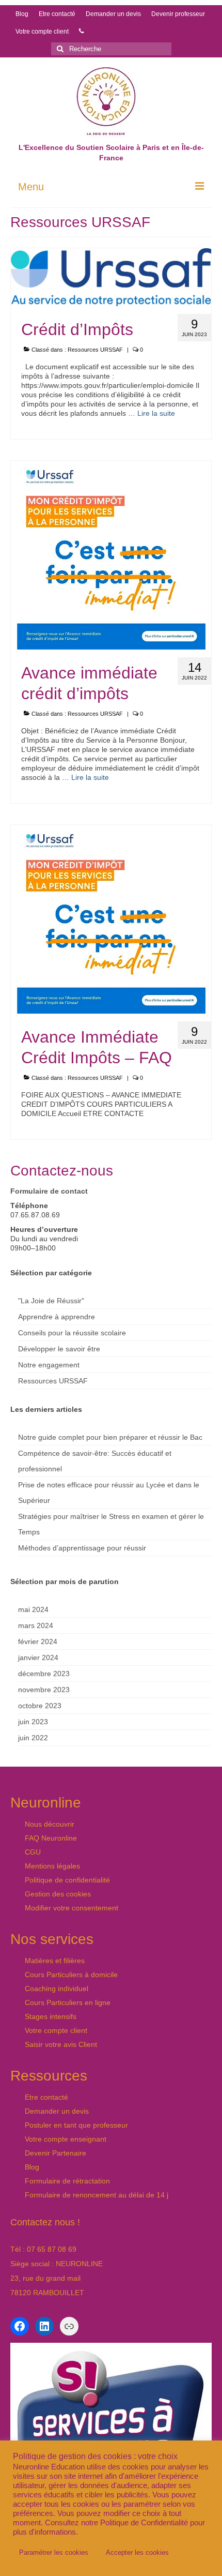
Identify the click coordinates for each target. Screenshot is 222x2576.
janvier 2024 (38, 1658)
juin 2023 (33, 1722)
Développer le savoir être (59, 1349)
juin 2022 (33, 1738)
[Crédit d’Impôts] (111, 277)
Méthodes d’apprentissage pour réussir (82, 1548)
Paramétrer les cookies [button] (54, 2552)
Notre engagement (49, 1365)
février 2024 (38, 1641)
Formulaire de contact (49, 1191)
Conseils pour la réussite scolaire (72, 1333)
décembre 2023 (44, 1674)
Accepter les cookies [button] (137, 2552)
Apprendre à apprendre (57, 1317)
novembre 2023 (44, 1690)
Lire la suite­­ (156, 413)
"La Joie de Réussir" (51, 1301)
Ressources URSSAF (95, 350)
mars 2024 (36, 1625)
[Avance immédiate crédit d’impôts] (111, 554)
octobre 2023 (40, 1706)
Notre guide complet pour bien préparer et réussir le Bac (110, 1437)
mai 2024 (33, 1609)
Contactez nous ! (45, 2222)
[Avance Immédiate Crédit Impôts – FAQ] (111, 918)
